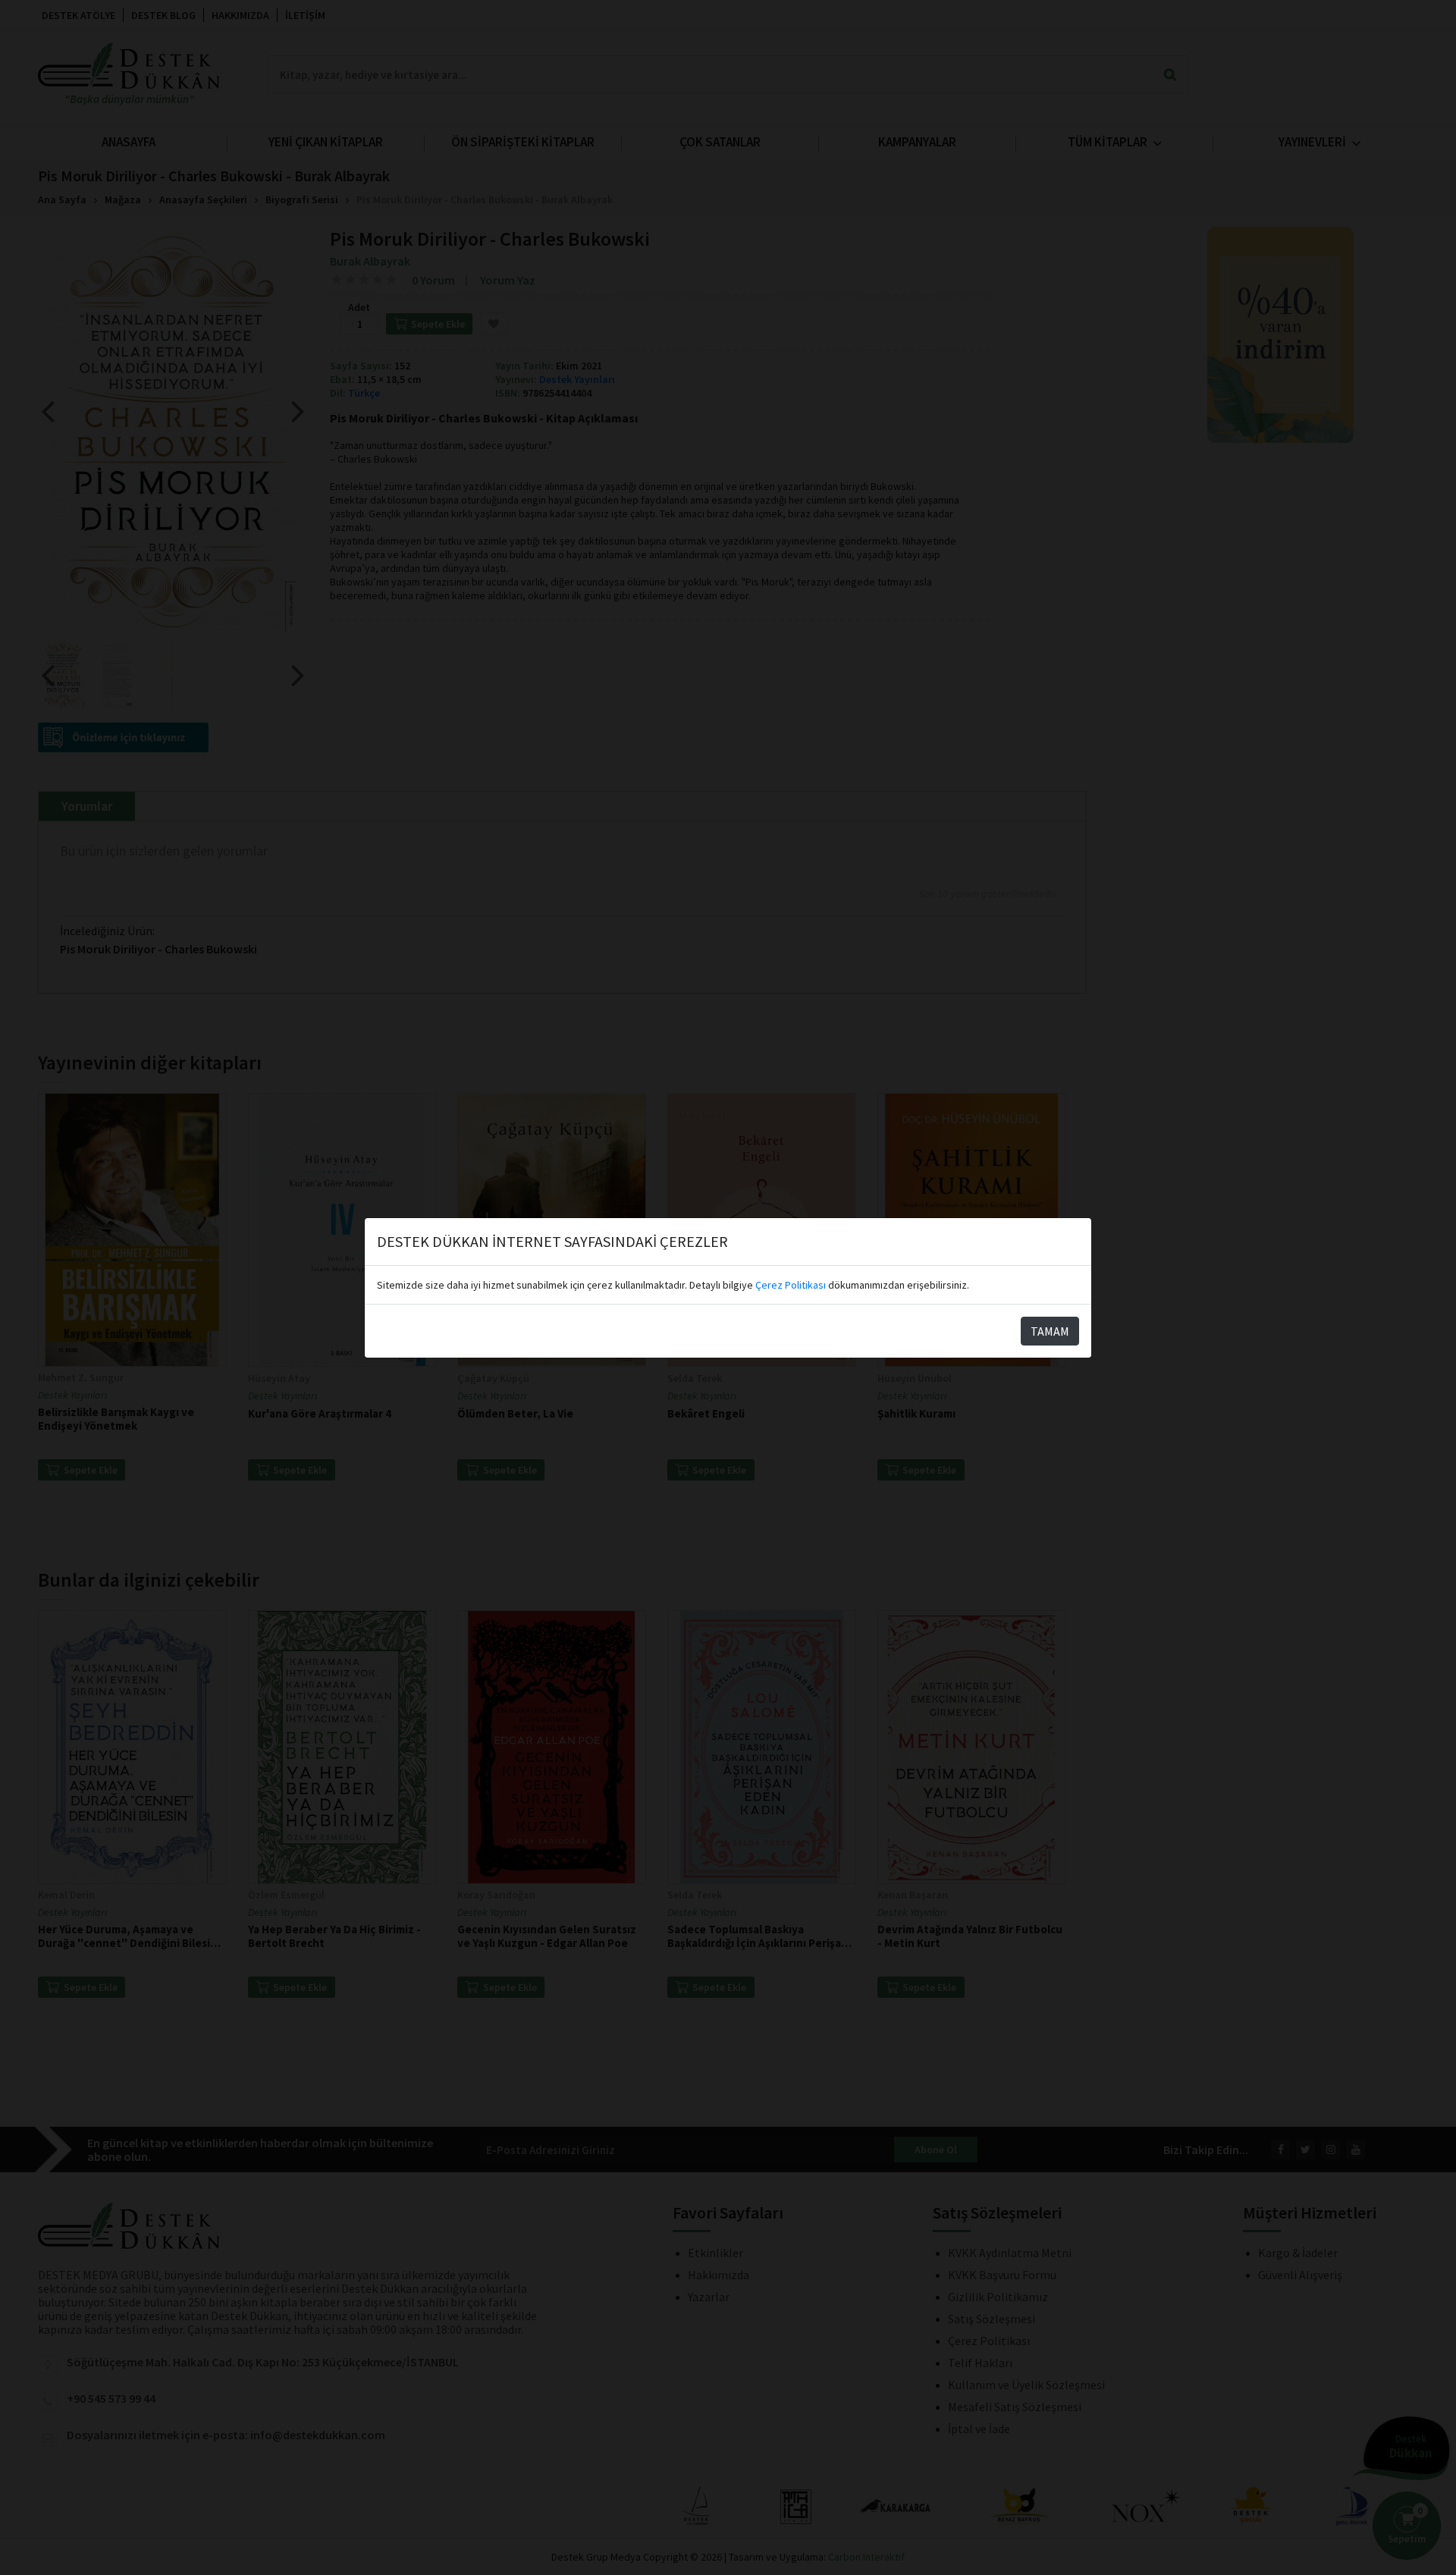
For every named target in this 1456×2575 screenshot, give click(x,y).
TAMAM (1050, 1331)
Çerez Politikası (791, 1285)
